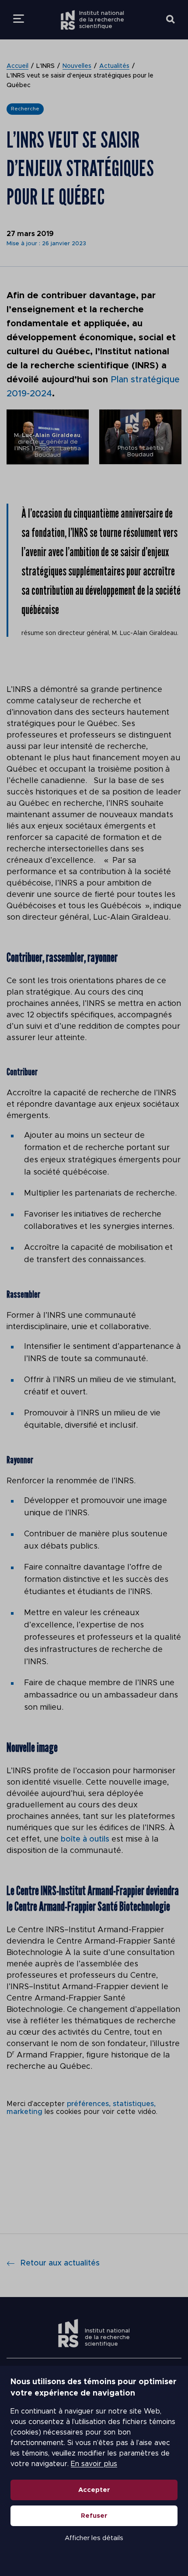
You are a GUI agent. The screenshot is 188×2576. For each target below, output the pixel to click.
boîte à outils (85, 1839)
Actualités (114, 66)
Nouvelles (77, 66)
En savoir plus (94, 2464)
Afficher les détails (94, 2538)
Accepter (94, 2490)
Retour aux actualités (60, 2263)
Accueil (17, 66)
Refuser (94, 2516)
